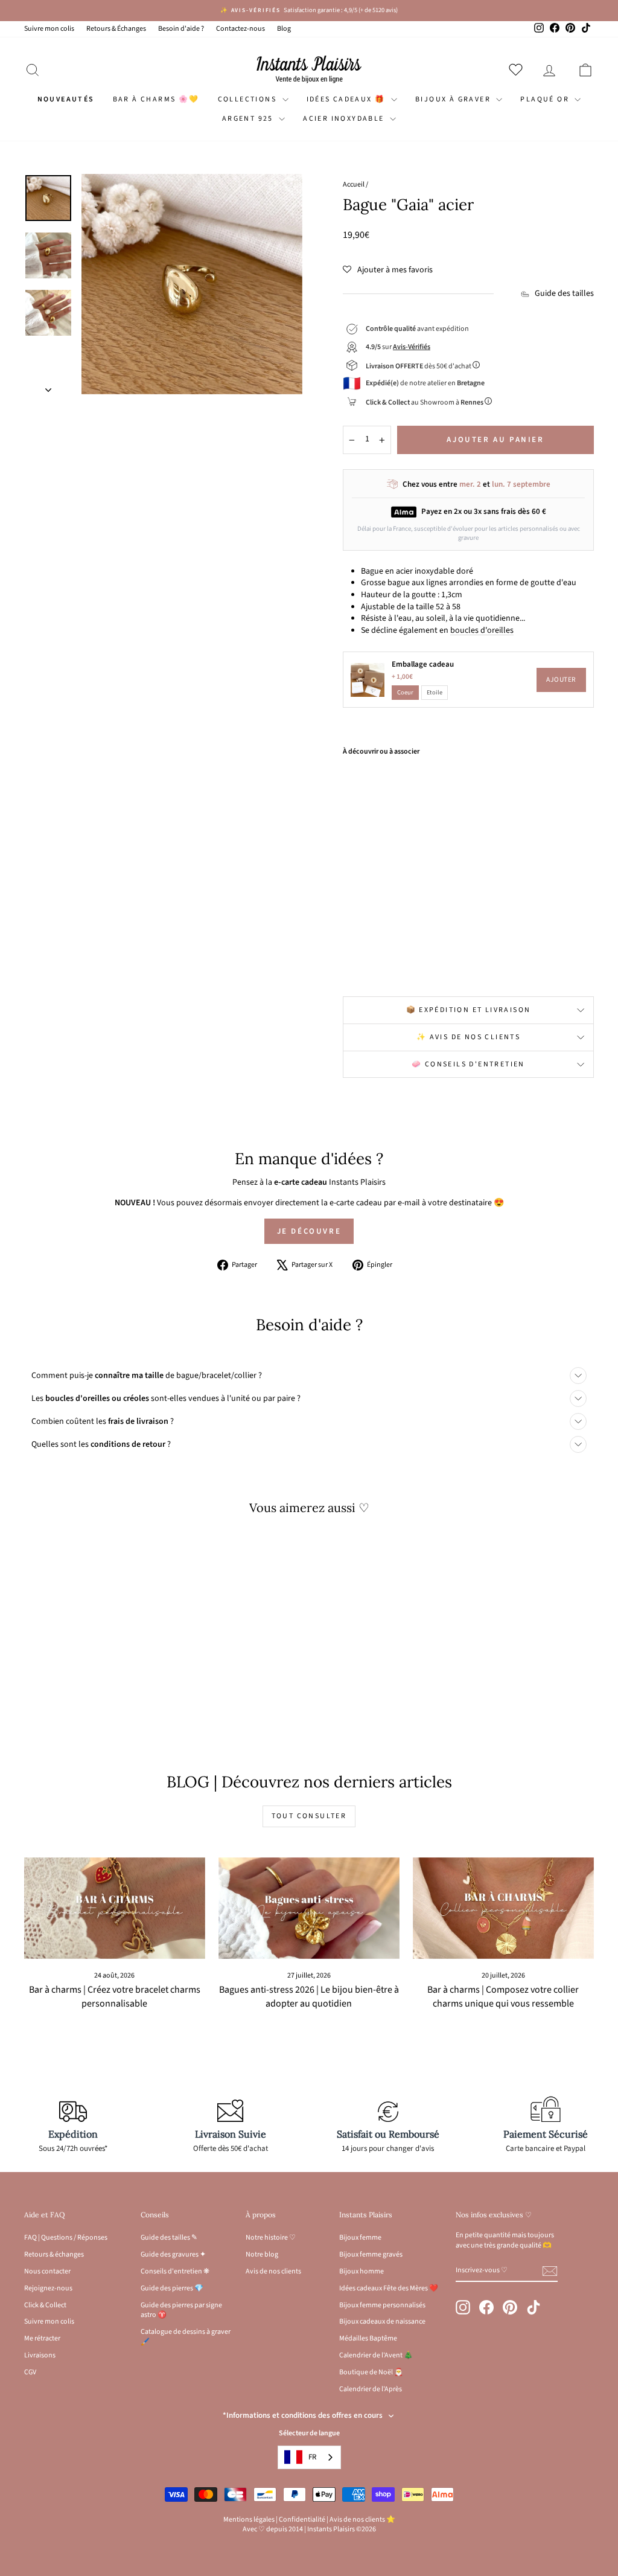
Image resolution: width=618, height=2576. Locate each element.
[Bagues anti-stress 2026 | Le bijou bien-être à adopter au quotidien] (309, 1908)
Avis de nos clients (273, 2271)
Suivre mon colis (49, 29)
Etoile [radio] (435, 692)
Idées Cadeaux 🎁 (347, 99)
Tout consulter (309, 1816)
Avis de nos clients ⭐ (362, 2520)
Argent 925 (249, 119)
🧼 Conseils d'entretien (468, 1064)
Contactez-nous (241, 29)
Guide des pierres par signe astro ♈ (181, 2310)
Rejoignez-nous (48, 2288)
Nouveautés (66, 99)
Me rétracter (42, 2338)
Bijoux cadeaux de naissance (382, 2321)
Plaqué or (546, 99)
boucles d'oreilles (482, 630)
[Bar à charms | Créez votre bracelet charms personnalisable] (115, 1908)
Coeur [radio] (405, 692)
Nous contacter (47, 2271)
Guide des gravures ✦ (173, 2254)
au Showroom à (425, 402)
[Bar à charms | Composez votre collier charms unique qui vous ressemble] (503, 1908)
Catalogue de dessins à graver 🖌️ (186, 2337)
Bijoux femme (360, 2238)
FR (312, 2457)
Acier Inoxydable (345, 119)
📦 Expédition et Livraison (469, 1010)
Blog (284, 29)
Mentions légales (249, 2520)
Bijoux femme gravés (371, 2254)
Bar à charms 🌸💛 (156, 99)
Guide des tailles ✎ (169, 2238)
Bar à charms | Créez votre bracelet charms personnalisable (115, 1997)
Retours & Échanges (116, 29)
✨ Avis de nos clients (468, 1037)
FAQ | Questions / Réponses (66, 2238)
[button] (388, 270)
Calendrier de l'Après (371, 2389)
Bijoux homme (362, 2271)
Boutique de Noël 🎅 (371, 2372)
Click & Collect (45, 2305)
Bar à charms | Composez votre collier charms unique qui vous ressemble (503, 1997)
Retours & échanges (54, 2254)
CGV (30, 2372)
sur (398, 347)
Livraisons (40, 2355)
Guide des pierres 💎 (172, 2288)
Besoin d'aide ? (181, 29)
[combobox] (309, 2457)
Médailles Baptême (368, 2338)
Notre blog (262, 2254)
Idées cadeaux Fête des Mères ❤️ (389, 2288)
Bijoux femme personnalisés (382, 2305)
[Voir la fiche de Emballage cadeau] (368, 680)
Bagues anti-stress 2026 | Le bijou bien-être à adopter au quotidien (309, 1997)
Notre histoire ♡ (271, 2238)
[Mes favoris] (518, 69)
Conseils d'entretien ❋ (175, 2271)
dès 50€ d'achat (419, 366)
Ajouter (561, 680)
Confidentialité (302, 2520)
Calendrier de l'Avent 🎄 (376, 2355)
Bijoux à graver (454, 99)
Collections (249, 99)
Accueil (354, 184)
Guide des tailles (564, 294)
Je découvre (309, 1231)
